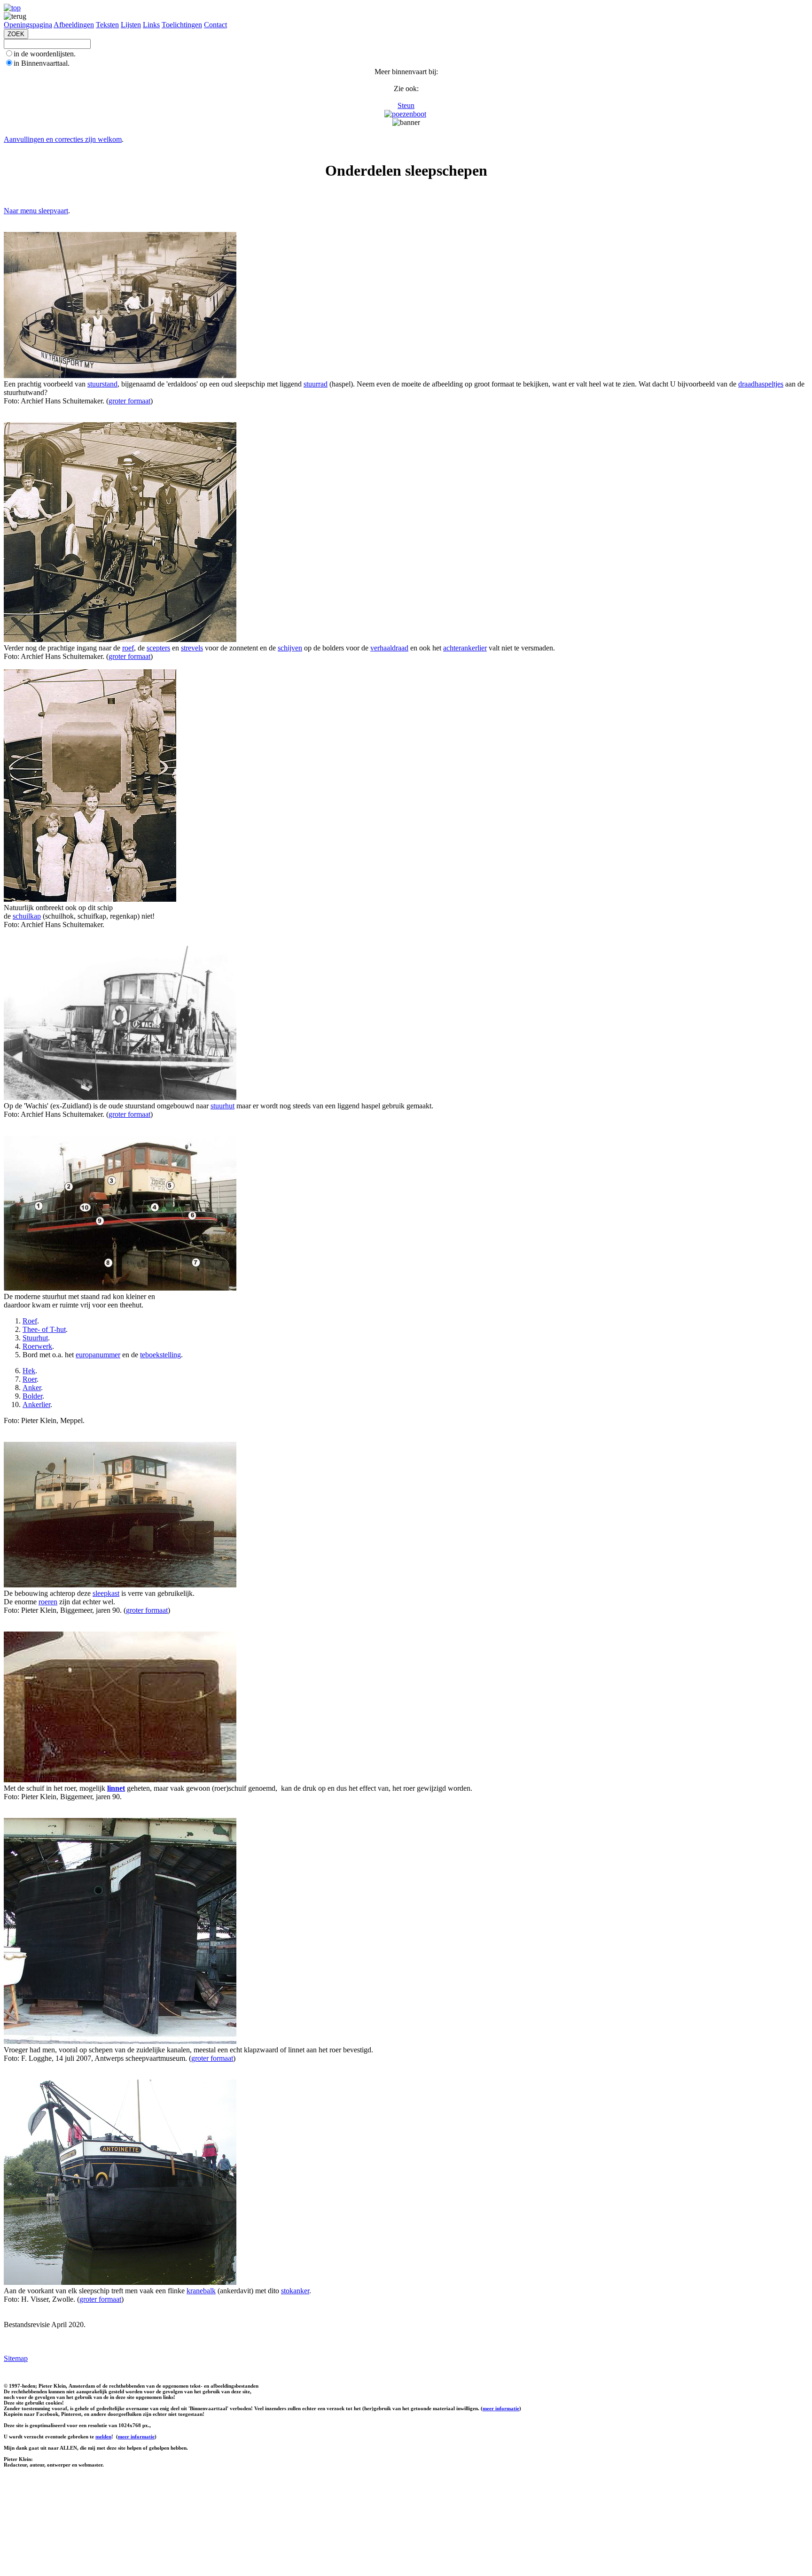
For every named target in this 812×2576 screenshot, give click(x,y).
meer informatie (501, 2408)
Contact (215, 25)
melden (103, 2437)
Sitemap (16, 2358)
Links (151, 25)
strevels (192, 648)
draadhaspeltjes (761, 384)
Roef (30, 1321)
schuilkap (27, 916)
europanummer (98, 1355)
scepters (158, 648)
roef (128, 648)
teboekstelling (160, 1355)
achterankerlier (465, 648)
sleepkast (106, 1593)
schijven (290, 648)
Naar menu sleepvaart (36, 211)
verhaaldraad (389, 648)
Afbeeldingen (74, 25)
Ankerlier (36, 1404)
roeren (48, 1602)
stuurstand (102, 384)
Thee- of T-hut (44, 1329)
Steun (406, 105)
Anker (32, 1388)
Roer (30, 1379)
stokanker (295, 2291)
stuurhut (223, 1106)
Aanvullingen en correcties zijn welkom (63, 139)
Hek (29, 1371)
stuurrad (316, 384)
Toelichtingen (182, 25)
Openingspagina (28, 25)
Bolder (32, 1396)
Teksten (107, 25)
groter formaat (129, 401)
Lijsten (131, 25)
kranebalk (201, 2291)
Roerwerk (37, 1346)
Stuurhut (35, 1338)
